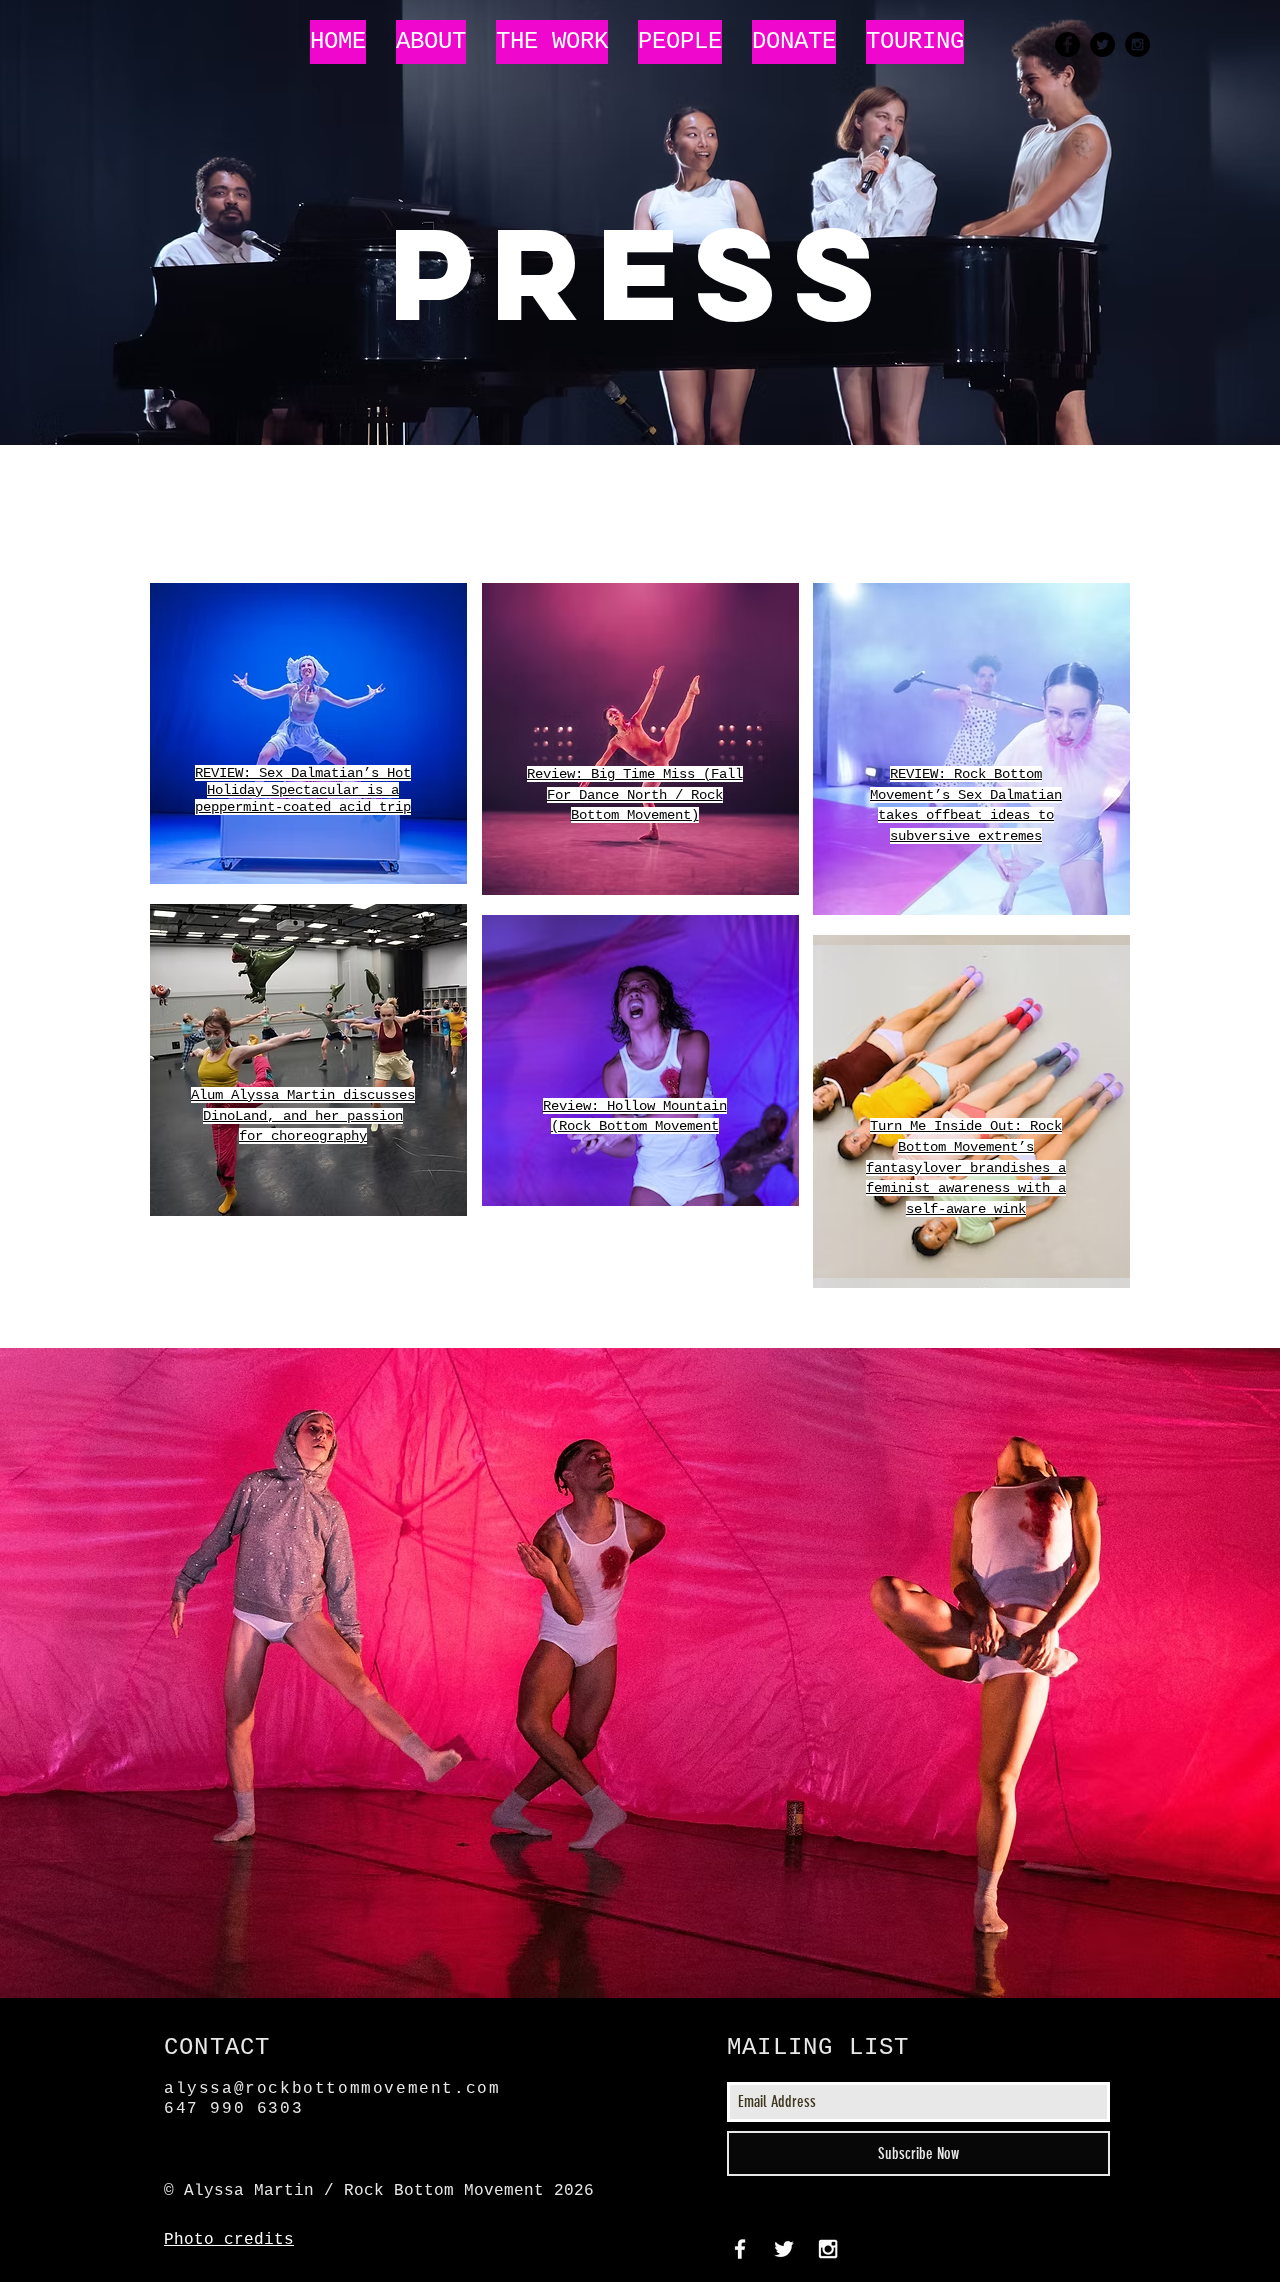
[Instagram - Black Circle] (1137, 44)
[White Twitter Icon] (784, 2249)
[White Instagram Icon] (828, 2249)
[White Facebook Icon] (740, 2249)
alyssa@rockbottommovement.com (332, 2089)
